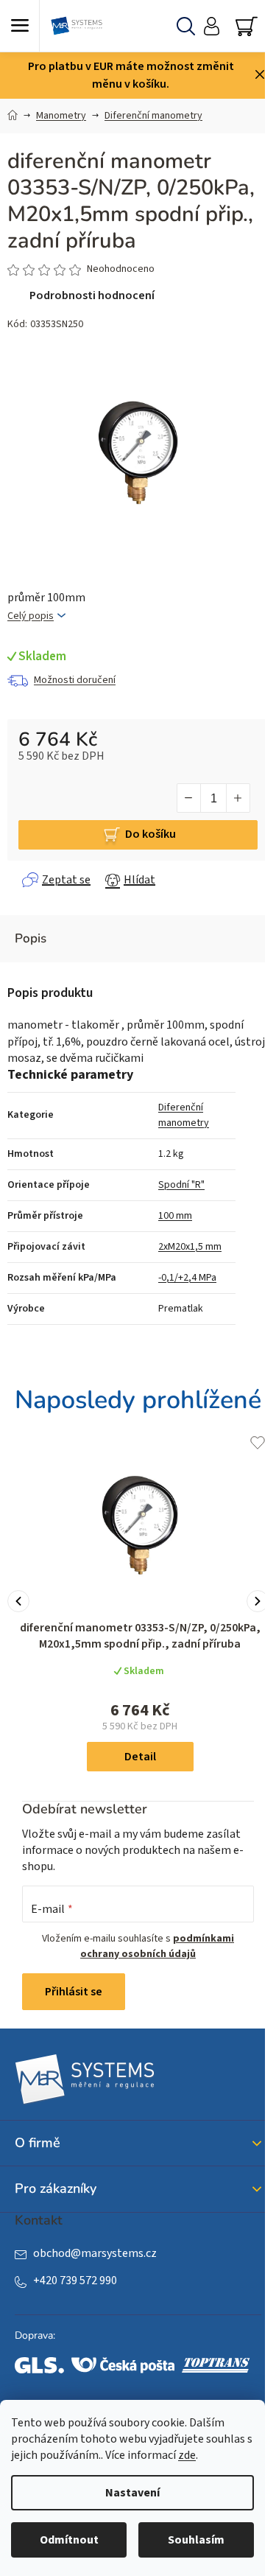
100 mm (175, 1216)
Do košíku (151, 834)
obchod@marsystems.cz (95, 2253)
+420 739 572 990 (75, 2281)
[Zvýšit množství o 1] (238, 798)
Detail (140, 1757)
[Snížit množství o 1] (189, 798)
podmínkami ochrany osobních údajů (157, 1946)
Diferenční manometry (184, 1115)
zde (187, 2455)
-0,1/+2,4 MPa (187, 1278)
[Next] (258, 1601)
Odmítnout (69, 2540)
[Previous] (18, 1601)
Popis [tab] (31, 938)
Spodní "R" (181, 1185)
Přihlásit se (74, 1992)
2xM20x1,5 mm (190, 1247)
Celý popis (31, 616)
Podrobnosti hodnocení (92, 295)
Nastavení (132, 2493)
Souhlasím (196, 2540)
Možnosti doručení (75, 680)
